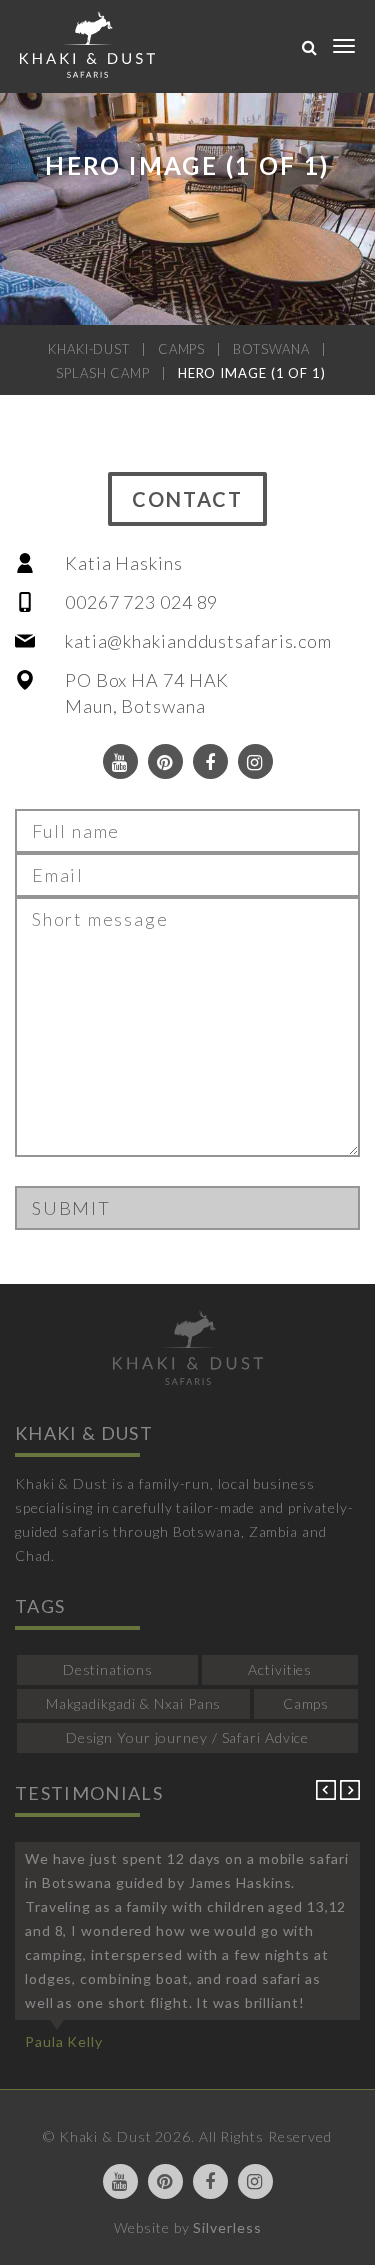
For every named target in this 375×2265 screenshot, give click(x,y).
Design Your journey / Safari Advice (188, 1737)
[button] (328, 1794)
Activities (280, 1669)
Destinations (108, 1669)
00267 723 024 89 (141, 602)
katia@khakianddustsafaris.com (198, 641)
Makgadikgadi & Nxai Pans (134, 1703)
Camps (306, 1703)
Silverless (227, 2227)
